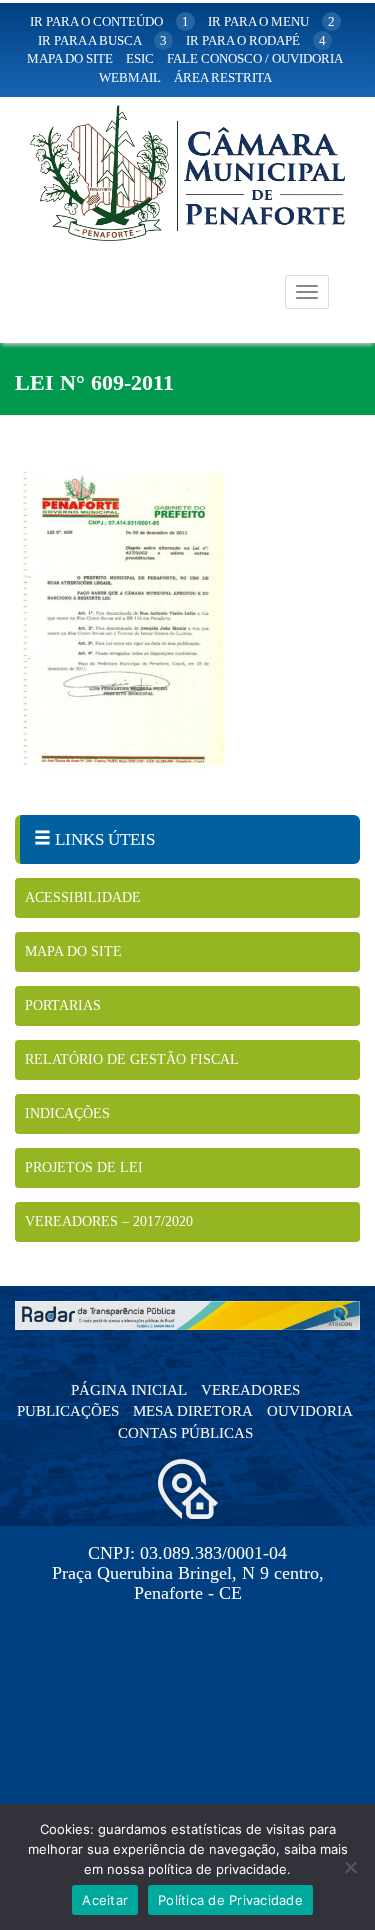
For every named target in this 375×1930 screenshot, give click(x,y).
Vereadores (250, 1390)
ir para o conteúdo (109, 21)
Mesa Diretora (193, 1411)
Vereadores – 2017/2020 (109, 1221)
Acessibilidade (83, 897)
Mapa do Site (73, 951)
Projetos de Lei (84, 1167)
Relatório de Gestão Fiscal (132, 1059)
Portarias (63, 1005)
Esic (140, 58)
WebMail (130, 77)
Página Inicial (129, 1390)
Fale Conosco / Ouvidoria (255, 58)
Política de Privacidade (230, 1900)
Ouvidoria (310, 1411)
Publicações (68, 1411)
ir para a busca (102, 40)
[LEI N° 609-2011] (187, 620)
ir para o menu (271, 21)
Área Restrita (223, 77)
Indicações (67, 1113)
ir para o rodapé (256, 40)
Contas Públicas (185, 1433)
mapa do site (70, 58)
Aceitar (105, 1900)
